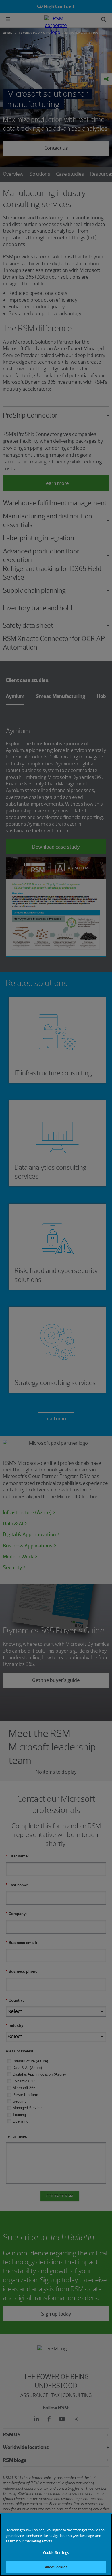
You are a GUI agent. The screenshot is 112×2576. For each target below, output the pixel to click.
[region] (56, 2545)
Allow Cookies (56, 2567)
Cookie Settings (56, 2553)
